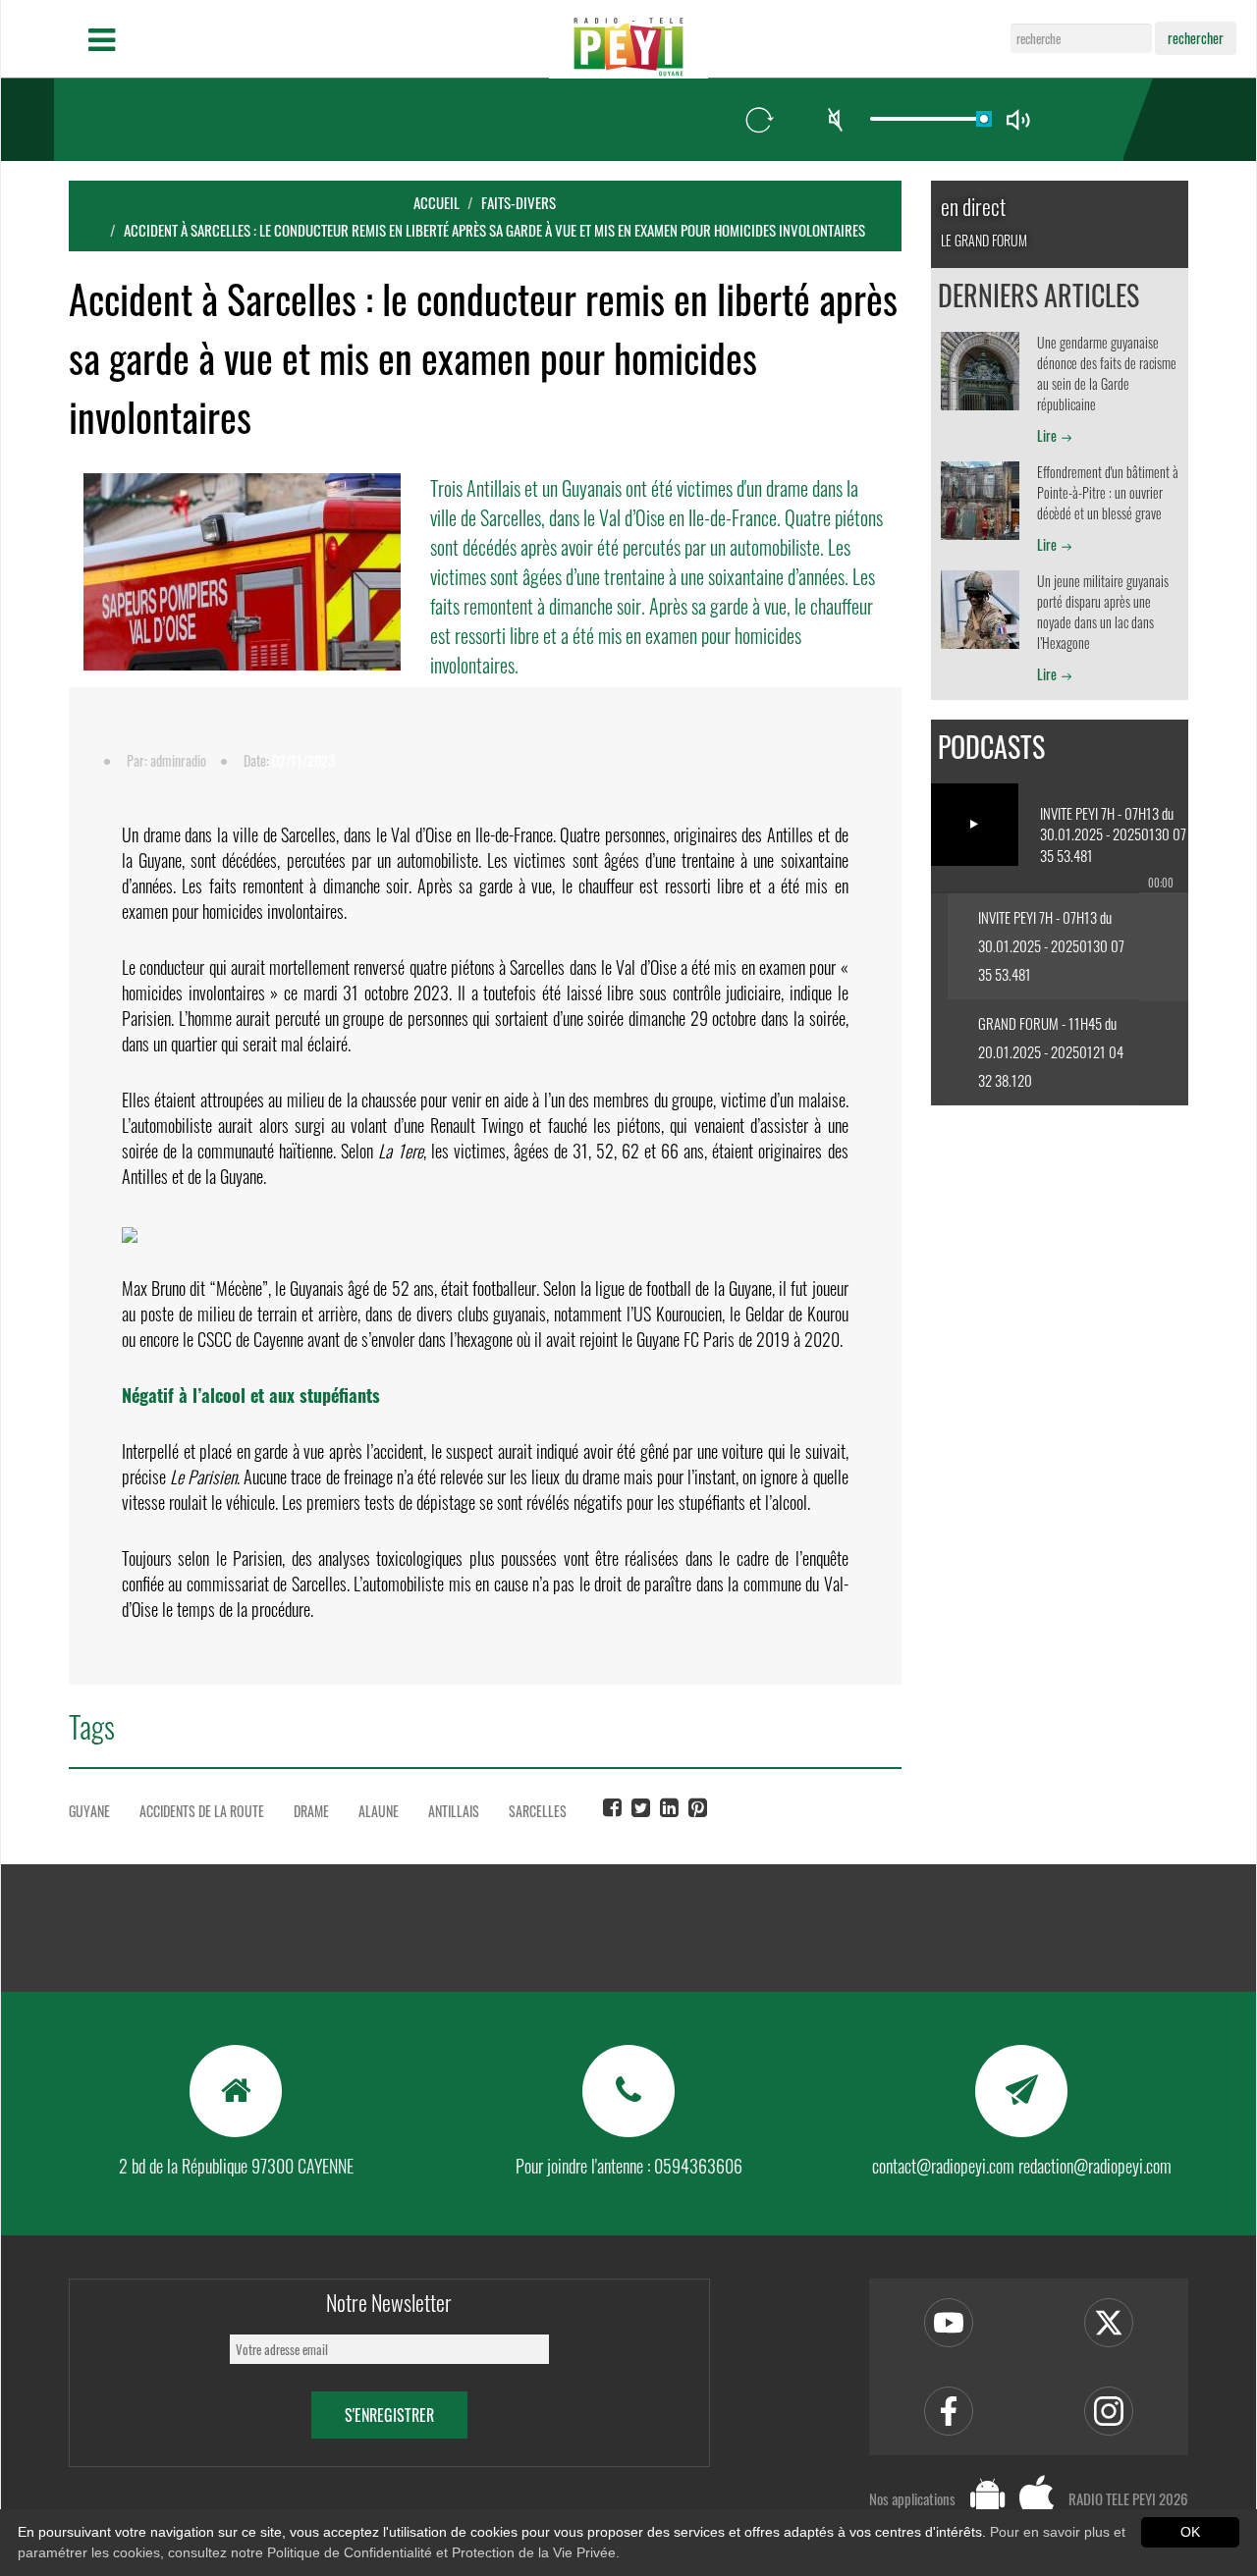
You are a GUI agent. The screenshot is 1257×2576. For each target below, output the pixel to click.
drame (311, 1811)
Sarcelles (538, 1811)
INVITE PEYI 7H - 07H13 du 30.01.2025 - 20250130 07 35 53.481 (1051, 945)
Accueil (437, 202)
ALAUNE (379, 1811)
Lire (1047, 435)
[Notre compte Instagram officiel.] (1109, 2411)
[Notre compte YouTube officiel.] (949, 2323)
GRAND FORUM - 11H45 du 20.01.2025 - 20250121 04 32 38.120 (1051, 1051)
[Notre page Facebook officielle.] (949, 2411)
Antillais (454, 1811)
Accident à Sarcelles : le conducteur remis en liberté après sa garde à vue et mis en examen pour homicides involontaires (494, 230)
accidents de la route (202, 1811)
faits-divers (519, 202)
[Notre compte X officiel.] (1109, 2323)
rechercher (1196, 38)
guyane (89, 1811)
